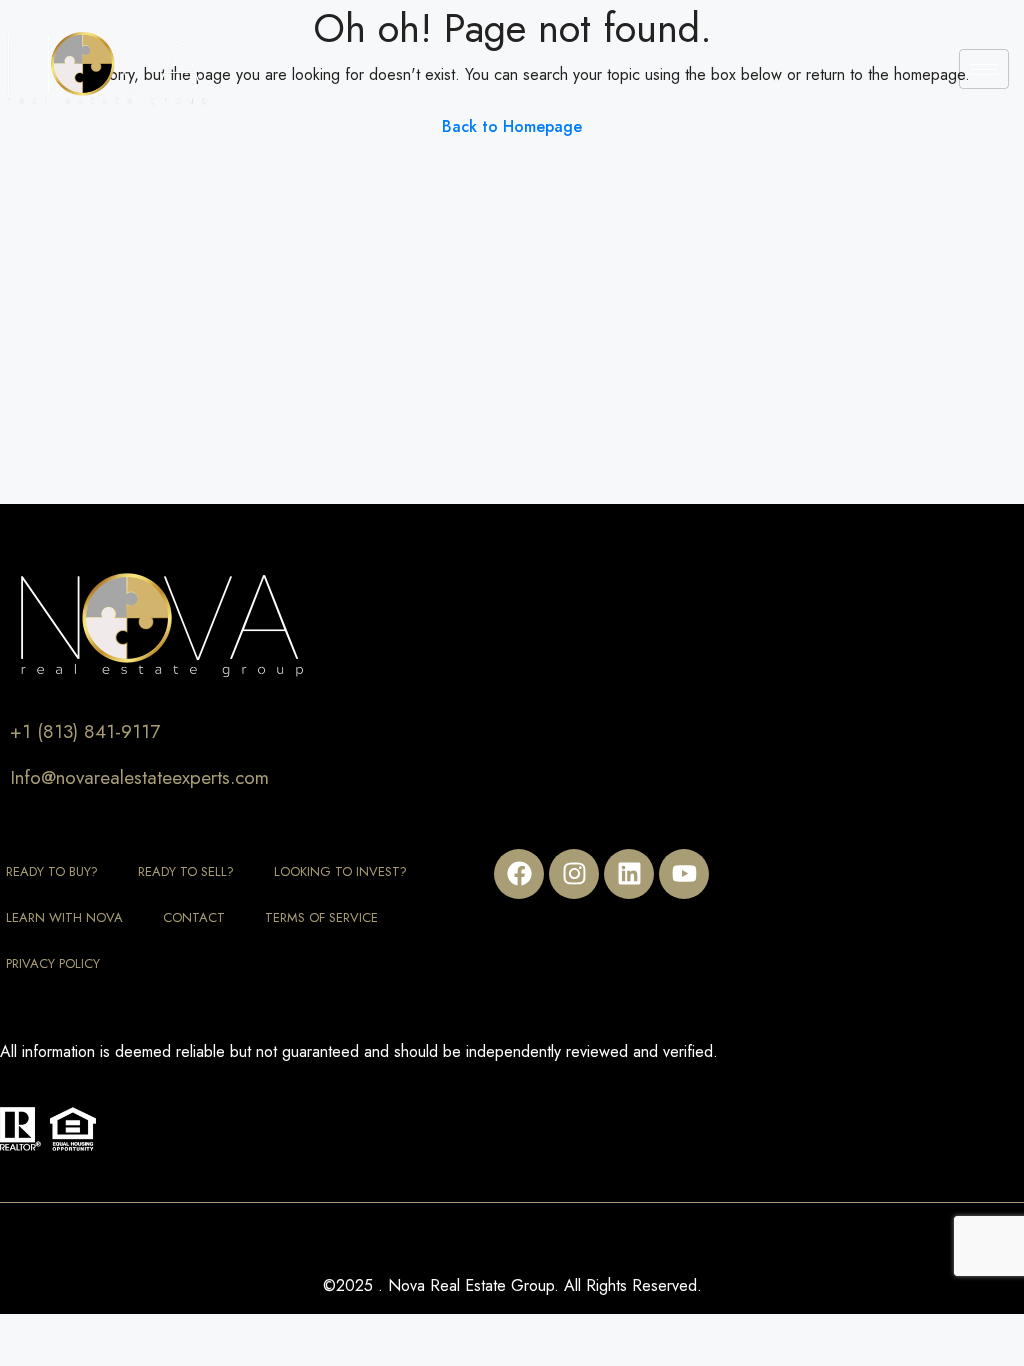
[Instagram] (574, 874)
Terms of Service (321, 917)
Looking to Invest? (340, 871)
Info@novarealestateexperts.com (139, 777)
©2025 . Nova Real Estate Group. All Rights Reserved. (512, 1285)
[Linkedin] (629, 874)
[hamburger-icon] (984, 69)
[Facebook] (519, 874)
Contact (194, 917)
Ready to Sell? (186, 871)
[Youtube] (684, 874)
